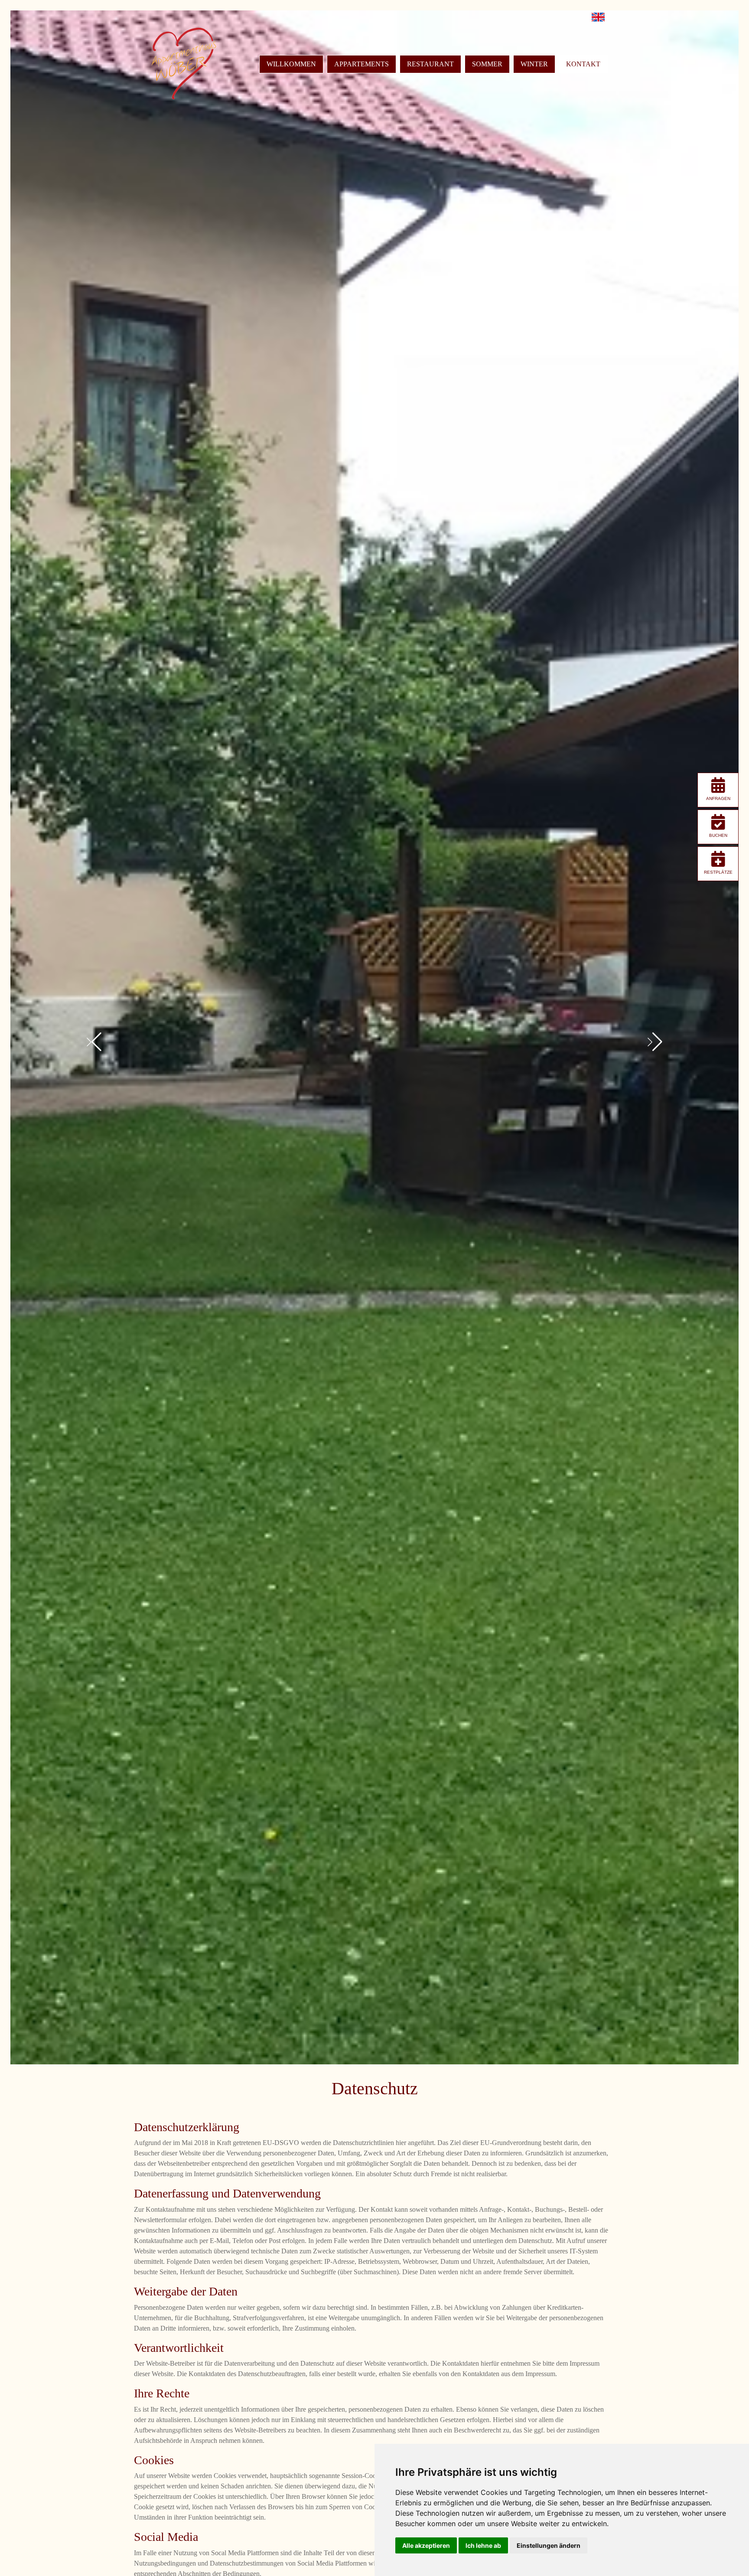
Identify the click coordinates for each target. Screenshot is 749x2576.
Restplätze (718, 872)
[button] (94, 1042)
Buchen (718, 835)
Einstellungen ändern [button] (549, 2545)
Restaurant (430, 64)
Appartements (361, 64)
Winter (534, 64)
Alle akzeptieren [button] (426, 2545)
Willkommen (291, 64)
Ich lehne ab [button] (483, 2545)
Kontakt (583, 64)
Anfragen (718, 798)
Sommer (487, 64)
